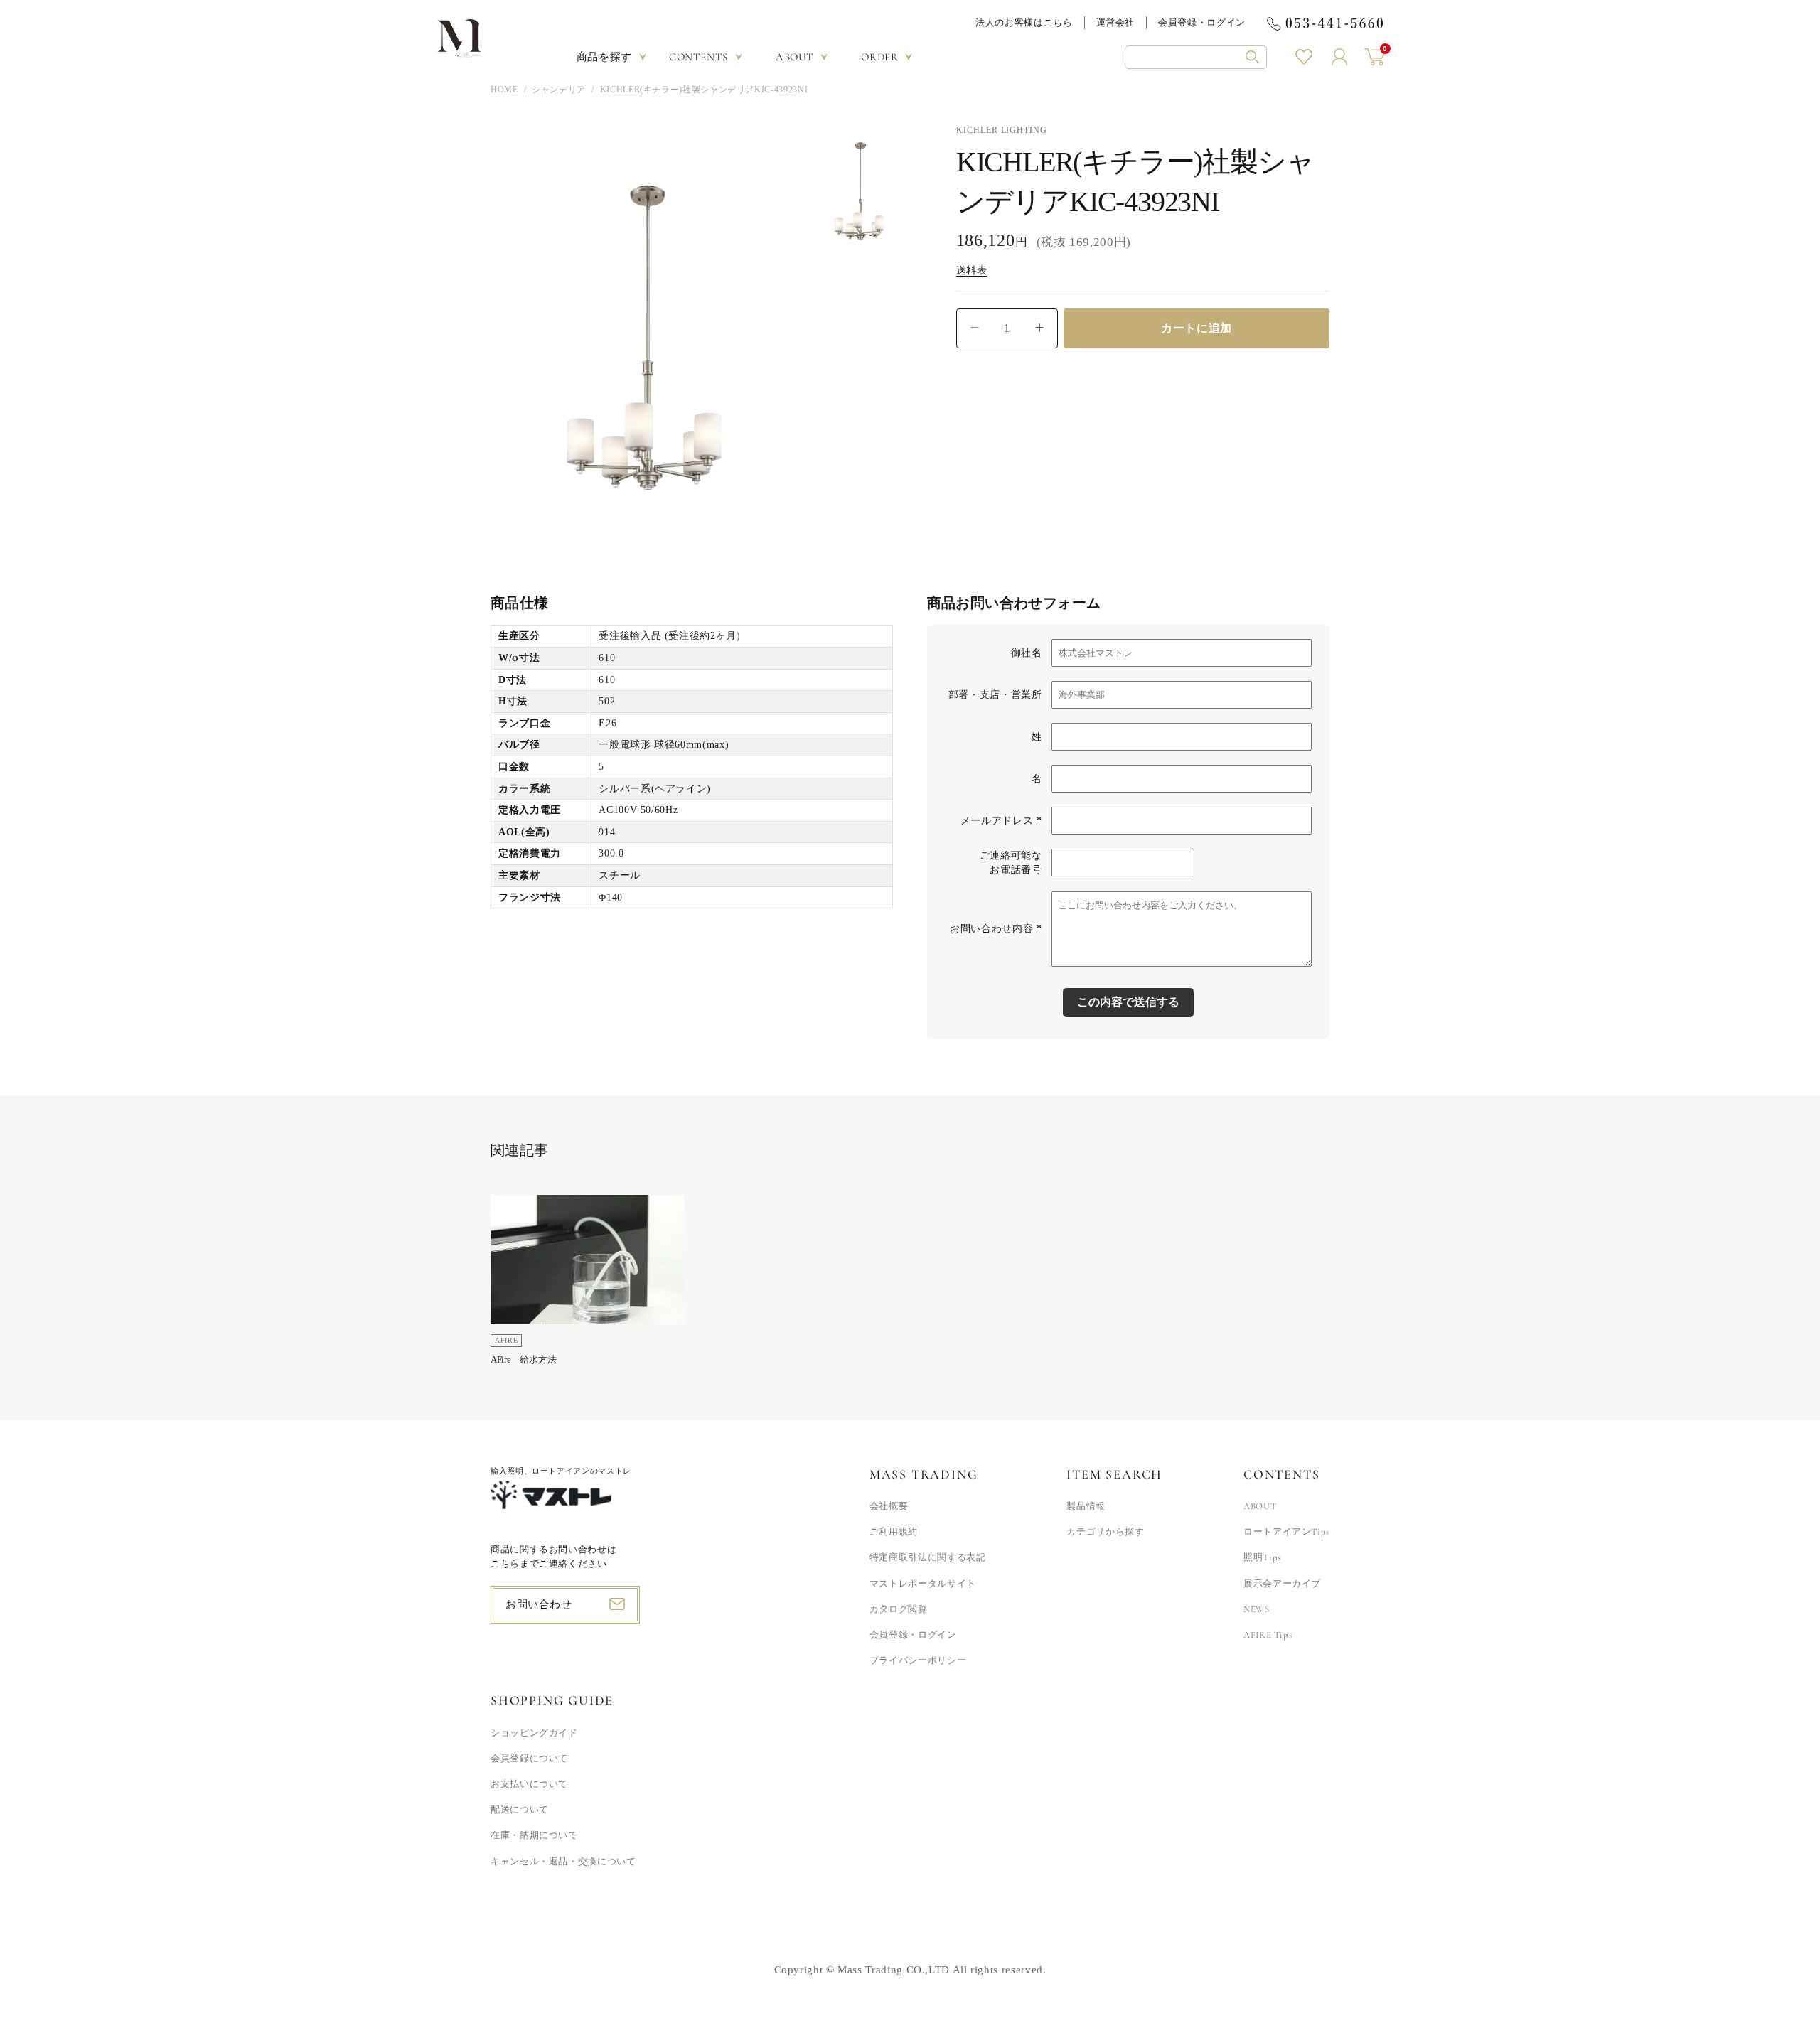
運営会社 (1116, 22)
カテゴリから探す (1105, 1532)
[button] (1196, 57)
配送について (520, 1810)
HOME (504, 90)
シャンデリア (559, 90)
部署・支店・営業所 (995, 695)
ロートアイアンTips (1286, 1532)
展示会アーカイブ (1282, 1584)
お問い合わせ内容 (996, 929)
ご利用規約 (894, 1532)
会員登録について (529, 1759)
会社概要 (889, 1506)
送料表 (972, 270)
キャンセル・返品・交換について (563, 1862)
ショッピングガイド (534, 1733)
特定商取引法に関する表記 (928, 1557)
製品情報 (1086, 1506)
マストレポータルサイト (923, 1584)
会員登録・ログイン (1202, 22)
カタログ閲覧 (899, 1609)
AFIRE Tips (1268, 1635)
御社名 (1027, 653)
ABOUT (1260, 1506)
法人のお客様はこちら (1024, 22)
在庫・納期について (534, 1835)
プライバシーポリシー (918, 1660)
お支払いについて (529, 1784)
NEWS (1257, 1609)
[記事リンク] (588, 1285)
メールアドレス (1001, 821)
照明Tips (1262, 1557)
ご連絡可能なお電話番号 (1011, 863)
